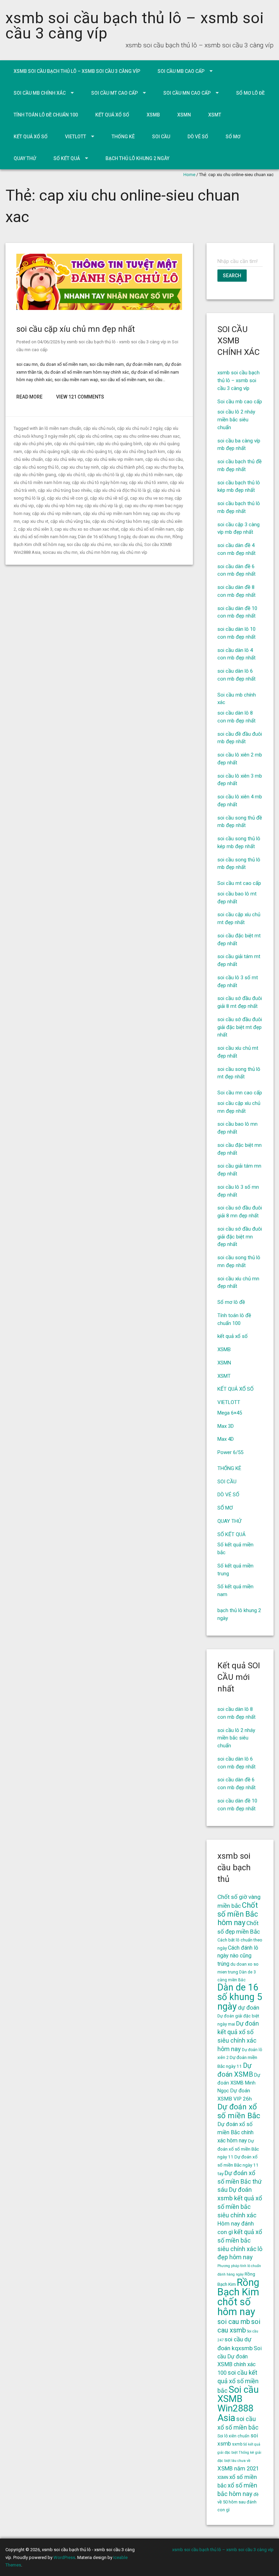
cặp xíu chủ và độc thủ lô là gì (122, 490)
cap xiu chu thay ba (164, 467)
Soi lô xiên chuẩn (233, 2436)
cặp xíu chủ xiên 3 (35, 529)
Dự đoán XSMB (235, 2070)
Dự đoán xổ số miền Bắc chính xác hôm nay (235, 2132)
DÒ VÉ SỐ (198, 137)
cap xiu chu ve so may (151, 498)
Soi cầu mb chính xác (40, 93)
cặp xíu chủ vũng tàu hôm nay (121, 521)
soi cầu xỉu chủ (128, 544)
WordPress (64, 2557)
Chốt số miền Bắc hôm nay (238, 1914)
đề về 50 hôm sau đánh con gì (238, 2502)
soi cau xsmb (239, 2326)
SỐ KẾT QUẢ (67, 158)
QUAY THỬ (25, 158)
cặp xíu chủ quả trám (74, 444)
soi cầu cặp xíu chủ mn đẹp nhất (76, 329)
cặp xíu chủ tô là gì (106, 475)
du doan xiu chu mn (151, 537)
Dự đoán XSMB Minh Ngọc (239, 2083)
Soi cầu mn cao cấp (187, 93)
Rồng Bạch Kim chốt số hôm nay (238, 2297)
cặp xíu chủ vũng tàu (70, 521)
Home (189, 175)
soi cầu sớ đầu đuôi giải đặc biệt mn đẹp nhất (240, 1237)
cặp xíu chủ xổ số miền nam (147, 529)
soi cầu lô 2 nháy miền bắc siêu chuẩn (236, 420)
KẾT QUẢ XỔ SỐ (31, 137)
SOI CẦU (161, 137)
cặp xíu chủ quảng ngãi (47, 451)
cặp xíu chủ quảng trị (92, 451)
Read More (29, 397)
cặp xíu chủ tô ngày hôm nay (99, 482)
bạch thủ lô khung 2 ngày (137, 158)
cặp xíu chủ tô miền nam (150, 475)
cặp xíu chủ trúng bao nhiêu (65, 490)
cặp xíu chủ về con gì (67, 498)
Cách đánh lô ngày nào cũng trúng (238, 1956)
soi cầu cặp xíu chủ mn (89, 544)
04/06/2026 (49, 342)
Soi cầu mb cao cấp (181, 71)
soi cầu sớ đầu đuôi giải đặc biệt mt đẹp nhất (240, 1027)
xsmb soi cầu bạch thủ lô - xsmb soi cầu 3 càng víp (117, 342)
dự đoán (249, 2008)
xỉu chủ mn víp (134, 552)
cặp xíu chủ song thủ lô (36, 467)
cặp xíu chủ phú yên (33, 444)
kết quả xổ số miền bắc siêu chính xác (240, 2240)
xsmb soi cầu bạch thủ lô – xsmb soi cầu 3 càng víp (135, 26)
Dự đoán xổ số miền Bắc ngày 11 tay (238, 2165)
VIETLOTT (76, 137)
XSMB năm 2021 (238, 2468)
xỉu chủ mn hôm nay (99, 552)
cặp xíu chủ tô (72, 475)
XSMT (215, 115)
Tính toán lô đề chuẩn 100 (46, 115)
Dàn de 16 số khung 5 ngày (104, 537)
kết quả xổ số (112, 115)
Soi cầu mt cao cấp (114, 93)
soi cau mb (234, 2322)
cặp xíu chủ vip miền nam (56, 513)
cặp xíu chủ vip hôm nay (59, 506)
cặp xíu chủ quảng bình (119, 444)
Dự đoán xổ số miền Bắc (239, 2111)
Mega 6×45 (230, 1413)
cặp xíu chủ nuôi (99, 428)
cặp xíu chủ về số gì (109, 498)
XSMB (153, 115)
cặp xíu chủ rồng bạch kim (139, 451)
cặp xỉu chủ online (95, 436)
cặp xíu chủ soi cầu (164, 459)
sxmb (237, 2444)
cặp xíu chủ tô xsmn (148, 482)
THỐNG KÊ (123, 137)
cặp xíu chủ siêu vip (64, 459)
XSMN (184, 115)
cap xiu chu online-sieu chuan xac (147, 436)
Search (232, 276)
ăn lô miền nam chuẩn (60, 428)
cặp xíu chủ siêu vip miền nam (114, 459)
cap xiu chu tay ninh (80, 467)
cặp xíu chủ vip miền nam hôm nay (116, 513)
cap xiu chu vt (35, 521)
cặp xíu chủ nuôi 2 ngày (140, 428)
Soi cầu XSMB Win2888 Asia (238, 2404)
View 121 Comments (80, 397)
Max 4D (226, 1439)
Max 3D (226, 1426)
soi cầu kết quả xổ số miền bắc (238, 2382)
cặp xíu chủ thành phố (122, 467)
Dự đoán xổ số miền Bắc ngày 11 (238, 2149)
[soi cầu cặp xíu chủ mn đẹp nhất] (99, 308)
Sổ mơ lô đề (250, 93)
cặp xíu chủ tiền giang (35, 475)
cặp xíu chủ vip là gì (103, 506)
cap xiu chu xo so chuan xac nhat (87, 529)
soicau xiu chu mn (60, 552)
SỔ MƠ (233, 137)
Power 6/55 (230, 1452)
